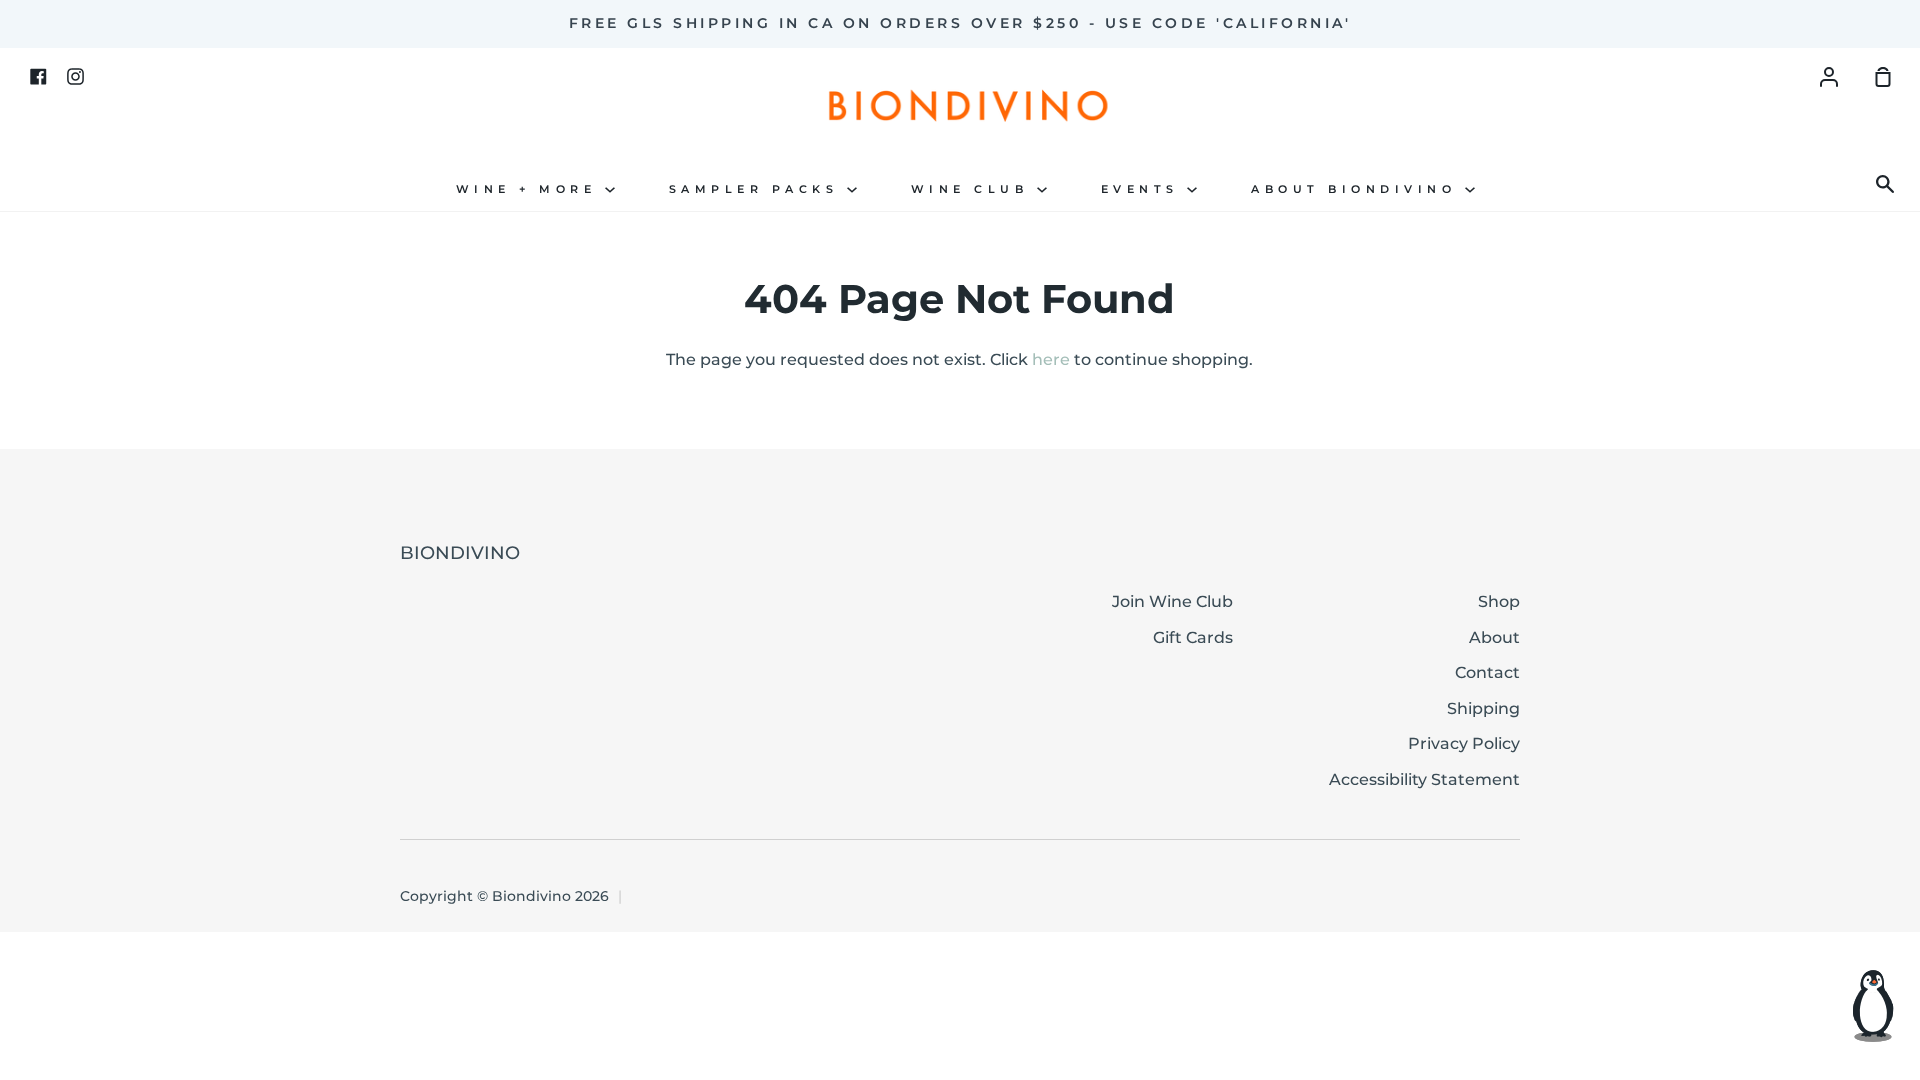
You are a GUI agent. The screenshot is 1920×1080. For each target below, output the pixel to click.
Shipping (1483, 708)
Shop (1499, 601)
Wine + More (530, 189)
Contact (1487, 672)
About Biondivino (1358, 189)
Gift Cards (1193, 637)
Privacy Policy (1464, 743)
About (1494, 637)
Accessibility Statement (1424, 779)
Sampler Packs (758, 189)
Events (1144, 189)
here (1051, 359)
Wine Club (974, 189)
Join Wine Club (1172, 601)
